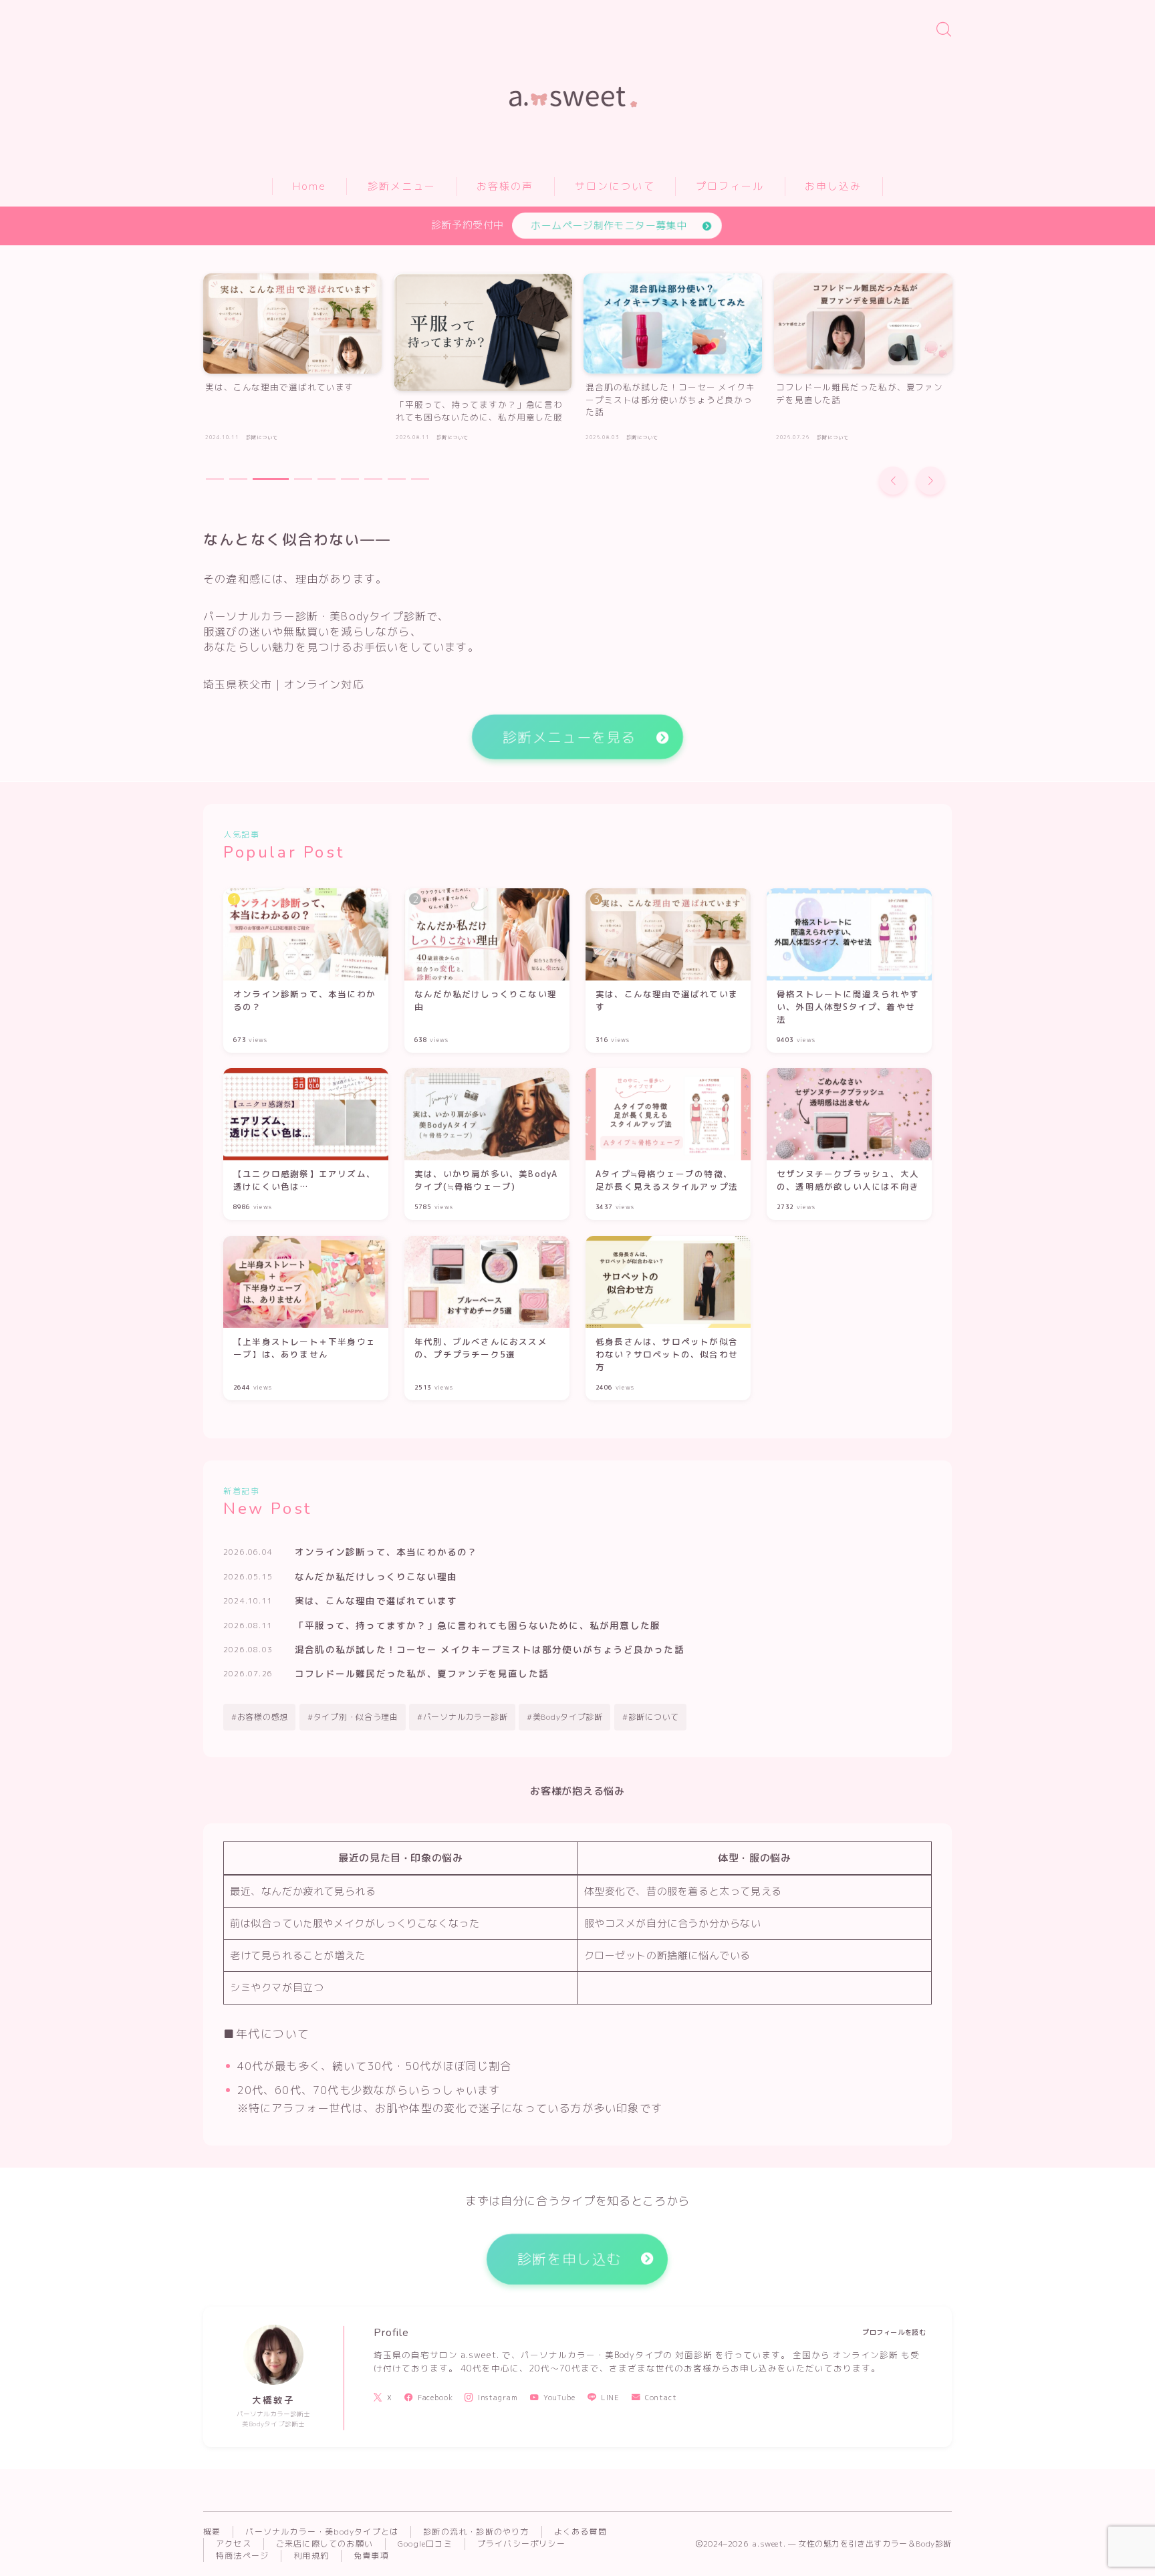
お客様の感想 (263, 1717)
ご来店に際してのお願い (325, 2544)
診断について (654, 1717)
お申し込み (833, 186)
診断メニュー (402, 186)
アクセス (234, 2544)
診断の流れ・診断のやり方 (476, 2532)
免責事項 (371, 2556)
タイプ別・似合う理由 (355, 1717)
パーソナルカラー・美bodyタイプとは (322, 2532)
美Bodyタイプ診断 (568, 1717)
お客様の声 (505, 186)
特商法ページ (242, 2556)
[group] (292, 361)
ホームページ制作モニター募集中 (609, 226)
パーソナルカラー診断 (466, 1717)
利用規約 (311, 2556)
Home (309, 186)
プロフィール (730, 186)
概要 (212, 2532)
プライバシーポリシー (521, 2544)
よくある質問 (581, 2532)
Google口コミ (425, 2544)
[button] (893, 481)
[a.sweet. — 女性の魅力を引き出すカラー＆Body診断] (578, 82)
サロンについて (615, 186)
